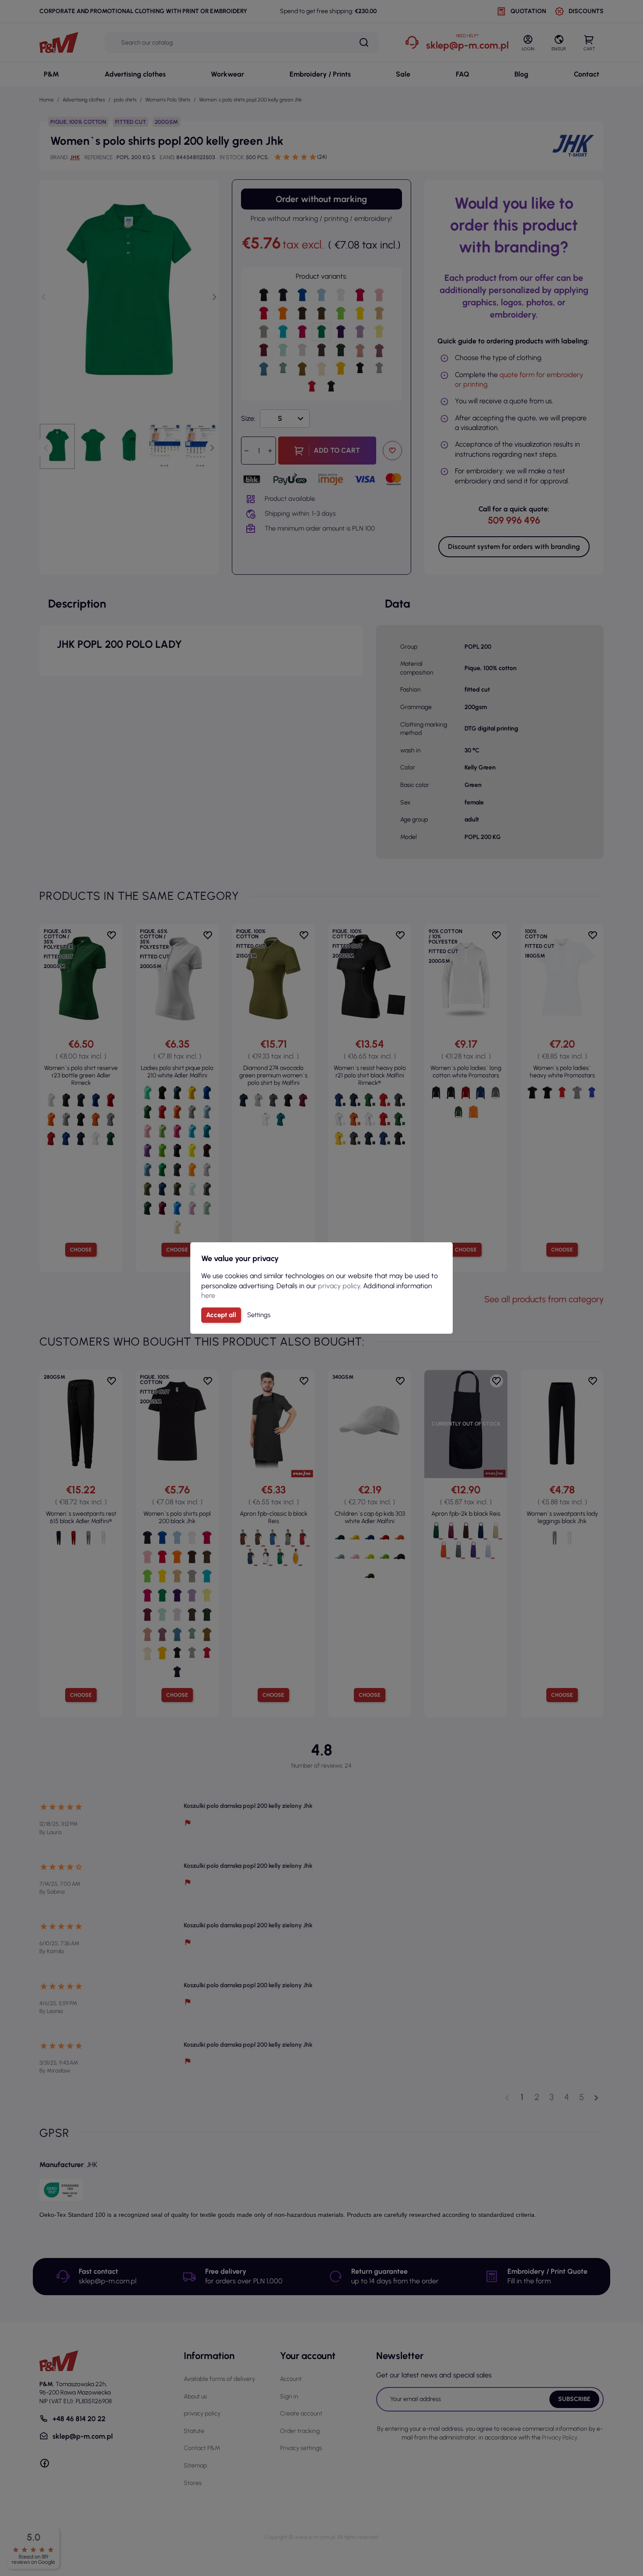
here (208, 1295)
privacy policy (339, 1286)
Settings (259, 1315)
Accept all (221, 1315)
